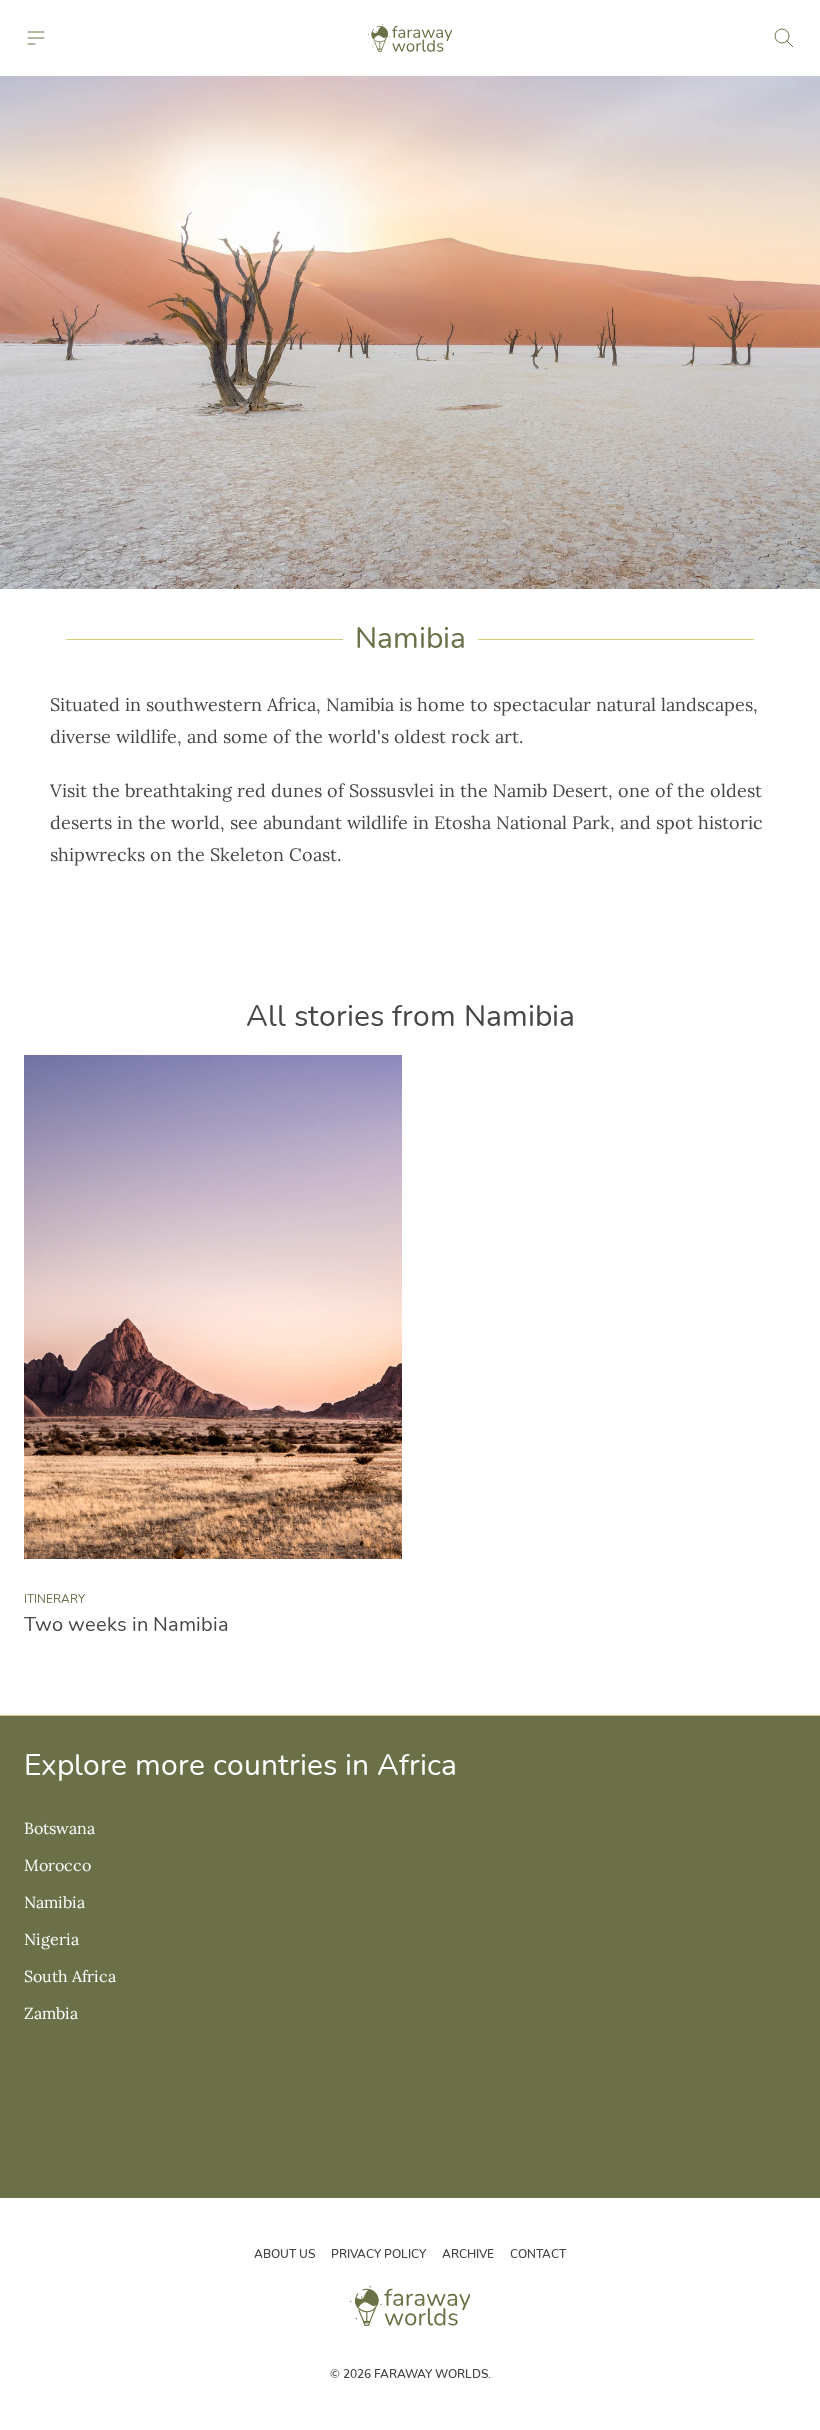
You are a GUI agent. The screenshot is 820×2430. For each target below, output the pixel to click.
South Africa (70, 1976)
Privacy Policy (378, 2254)
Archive (468, 2254)
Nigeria (51, 1939)
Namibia (54, 1902)
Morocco (57, 1865)
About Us (284, 2254)
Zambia (51, 2013)
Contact (538, 2254)
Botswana (59, 1828)
